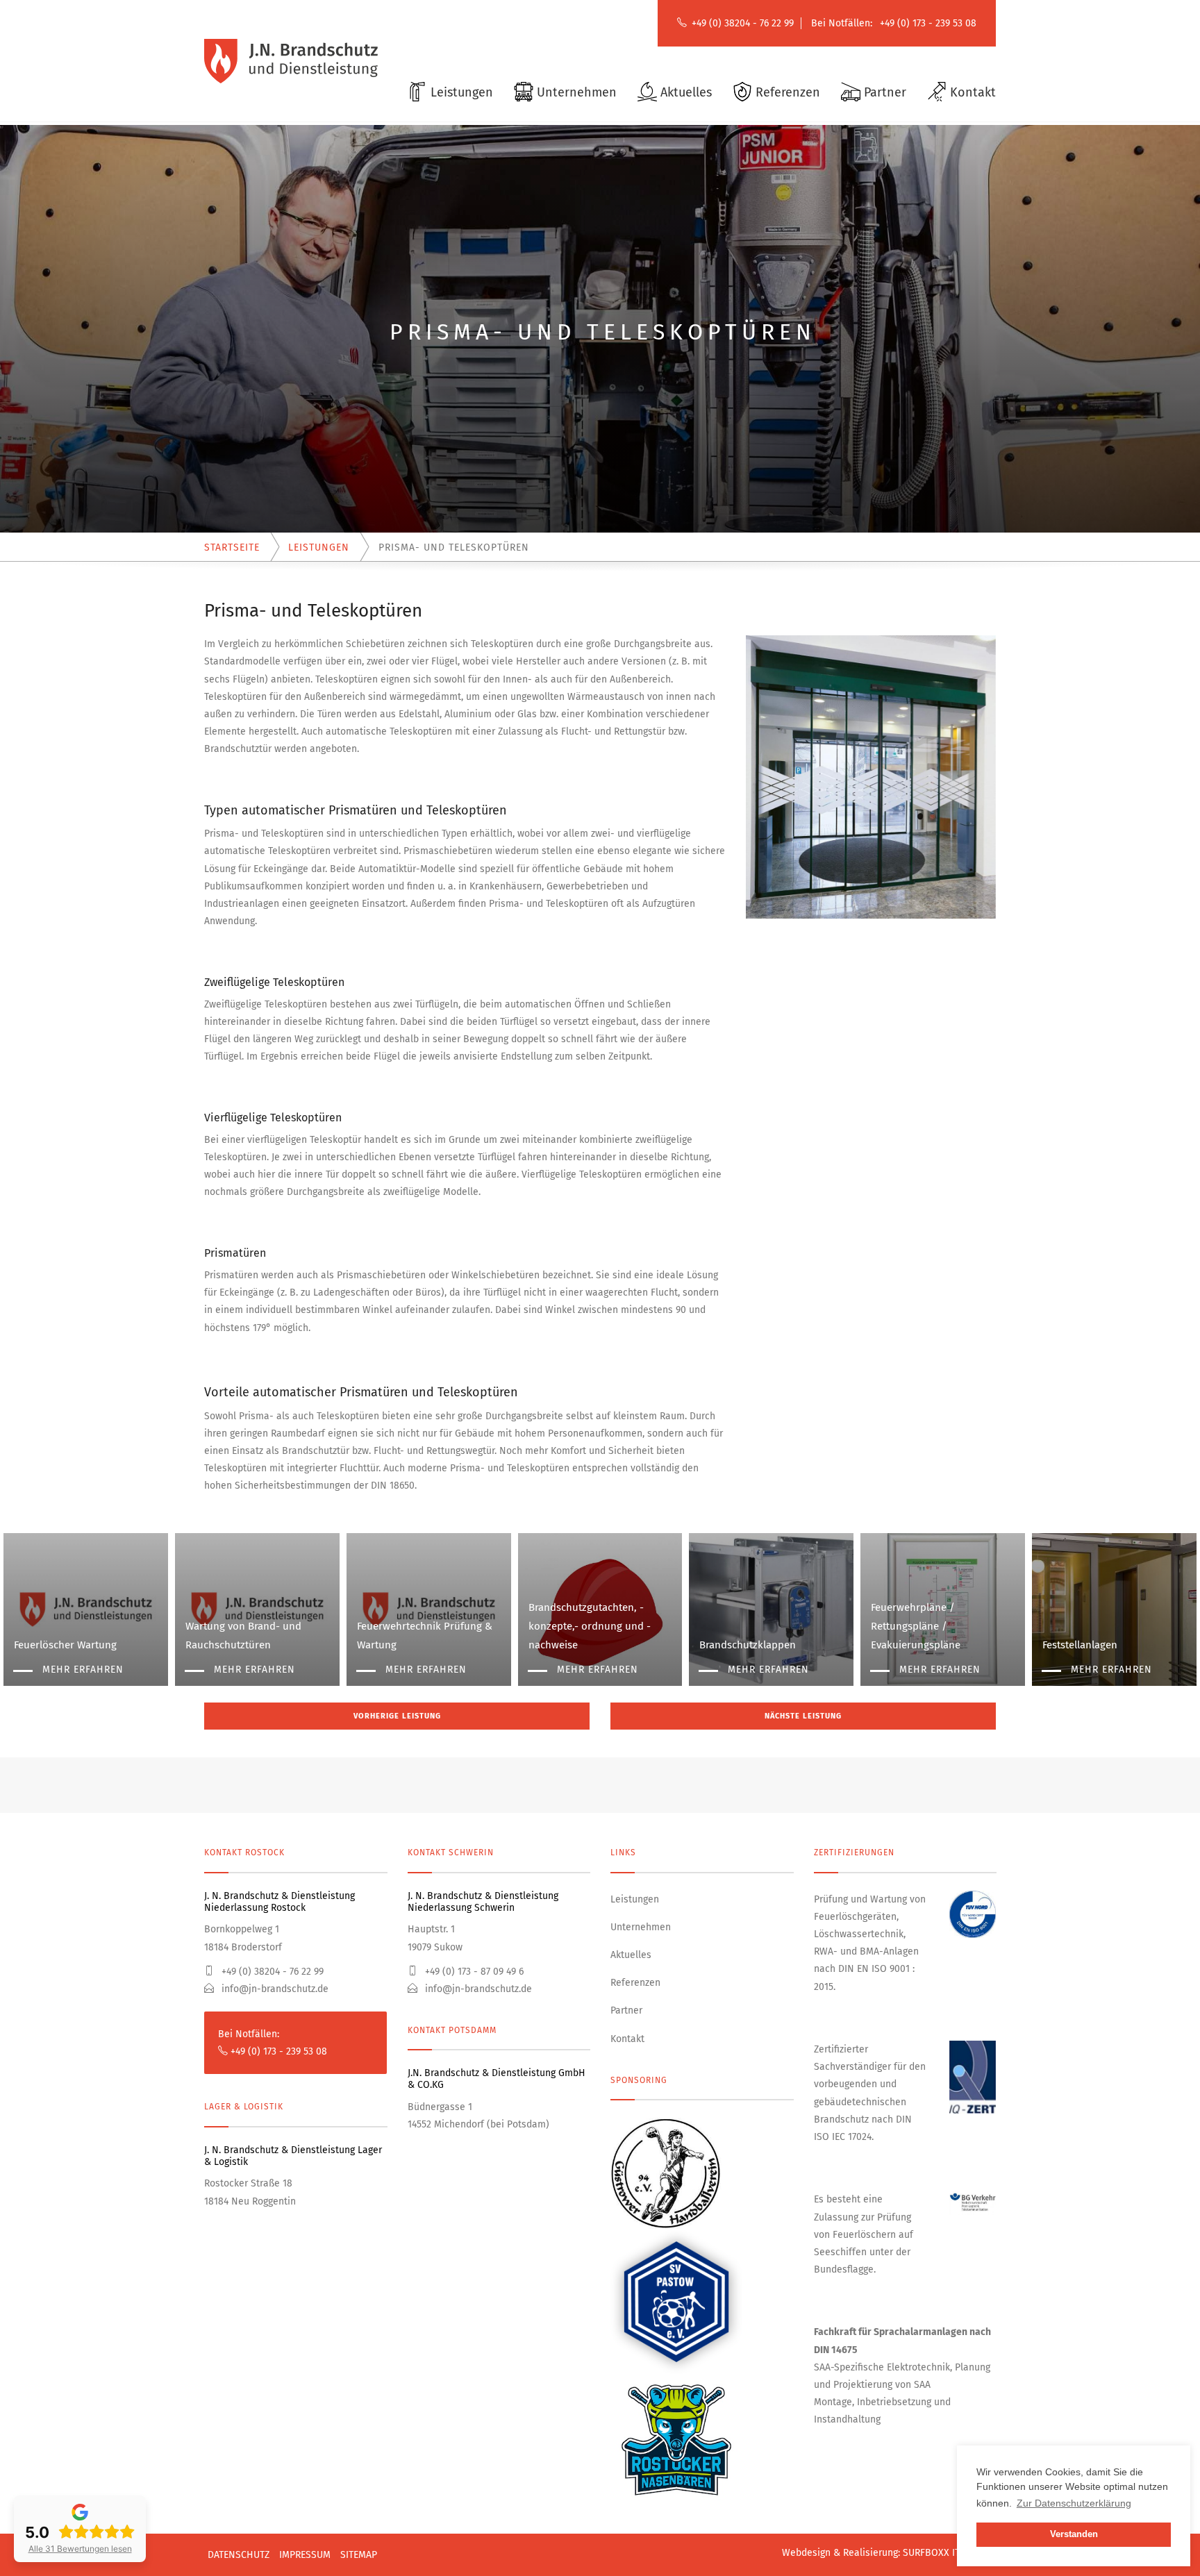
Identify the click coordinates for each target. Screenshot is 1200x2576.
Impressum (305, 2555)
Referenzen (635, 1983)
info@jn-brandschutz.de (274, 1989)
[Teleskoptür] (871, 777)
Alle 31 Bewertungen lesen (80, 2549)
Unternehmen (641, 1927)
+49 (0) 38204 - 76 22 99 (743, 23)
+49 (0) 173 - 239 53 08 (928, 23)
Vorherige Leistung (397, 1716)
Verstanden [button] (1074, 2534)
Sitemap (359, 2555)
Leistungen (635, 1899)
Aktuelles (631, 1955)
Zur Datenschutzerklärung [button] (1074, 2503)
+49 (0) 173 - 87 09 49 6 (473, 1972)
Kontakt (627, 2039)
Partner (626, 2010)
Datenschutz (239, 2555)
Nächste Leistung (803, 1716)
